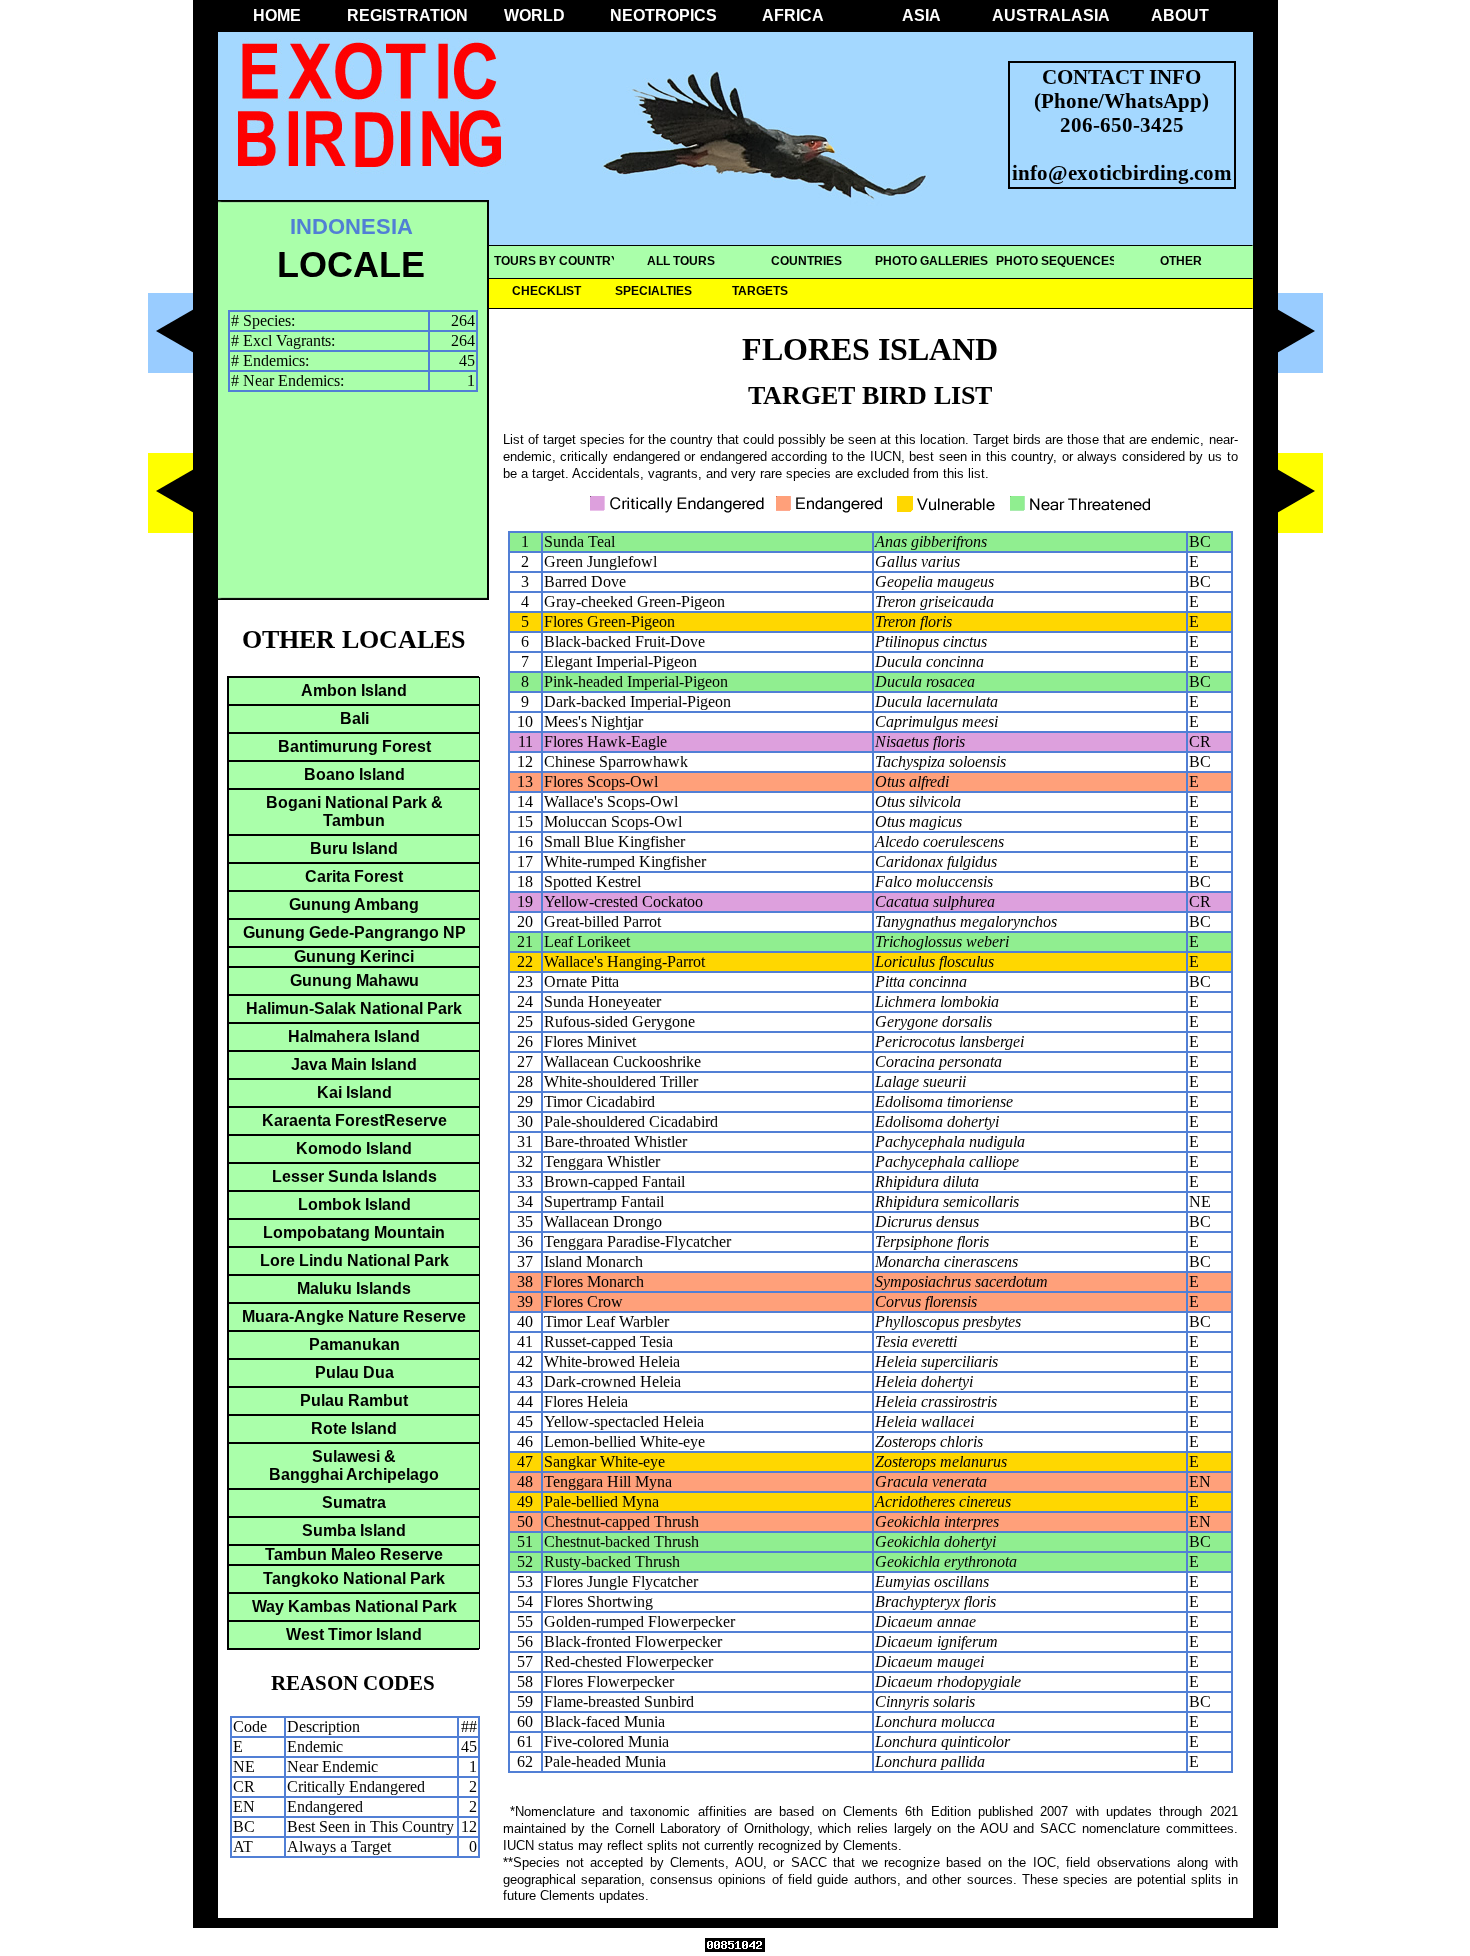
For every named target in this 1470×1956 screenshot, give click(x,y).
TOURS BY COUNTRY (556, 261)
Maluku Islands (354, 1288)
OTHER (1181, 261)
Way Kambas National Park (354, 1606)
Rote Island (354, 1428)
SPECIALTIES (653, 291)
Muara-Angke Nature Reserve (354, 1316)
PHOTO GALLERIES (931, 261)
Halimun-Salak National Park (354, 1008)
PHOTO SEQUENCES (1056, 261)
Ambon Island (354, 690)
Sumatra (354, 1502)
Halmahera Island (354, 1036)
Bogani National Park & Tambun (354, 811)
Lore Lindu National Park (354, 1260)
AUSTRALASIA (1051, 15)
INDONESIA (351, 226)
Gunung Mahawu (354, 980)
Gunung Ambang (354, 904)
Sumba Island (354, 1530)
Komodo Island (354, 1148)
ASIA (921, 15)
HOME (277, 15)
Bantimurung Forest (354, 746)
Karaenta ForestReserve (354, 1120)
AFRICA (793, 15)
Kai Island (354, 1092)
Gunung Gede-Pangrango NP (354, 932)
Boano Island (354, 774)
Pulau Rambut (354, 1400)
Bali (354, 718)
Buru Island (354, 848)
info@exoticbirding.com (1122, 172)
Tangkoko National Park (354, 1578)
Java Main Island (354, 1064)
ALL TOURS (681, 261)
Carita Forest (354, 876)
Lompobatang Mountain (354, 1232)
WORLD (534, 15)
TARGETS (760, 291)
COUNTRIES (806, 261)
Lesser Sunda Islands (354, 1176)
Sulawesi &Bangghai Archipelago (354, 1465)
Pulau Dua (354, 1372)
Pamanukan (354, 1344)
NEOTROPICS (663, 15)
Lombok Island (354, 1204)
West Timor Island (354, 1634)
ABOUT (1180, 15)
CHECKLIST (546, 291)
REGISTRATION (406, 15)
